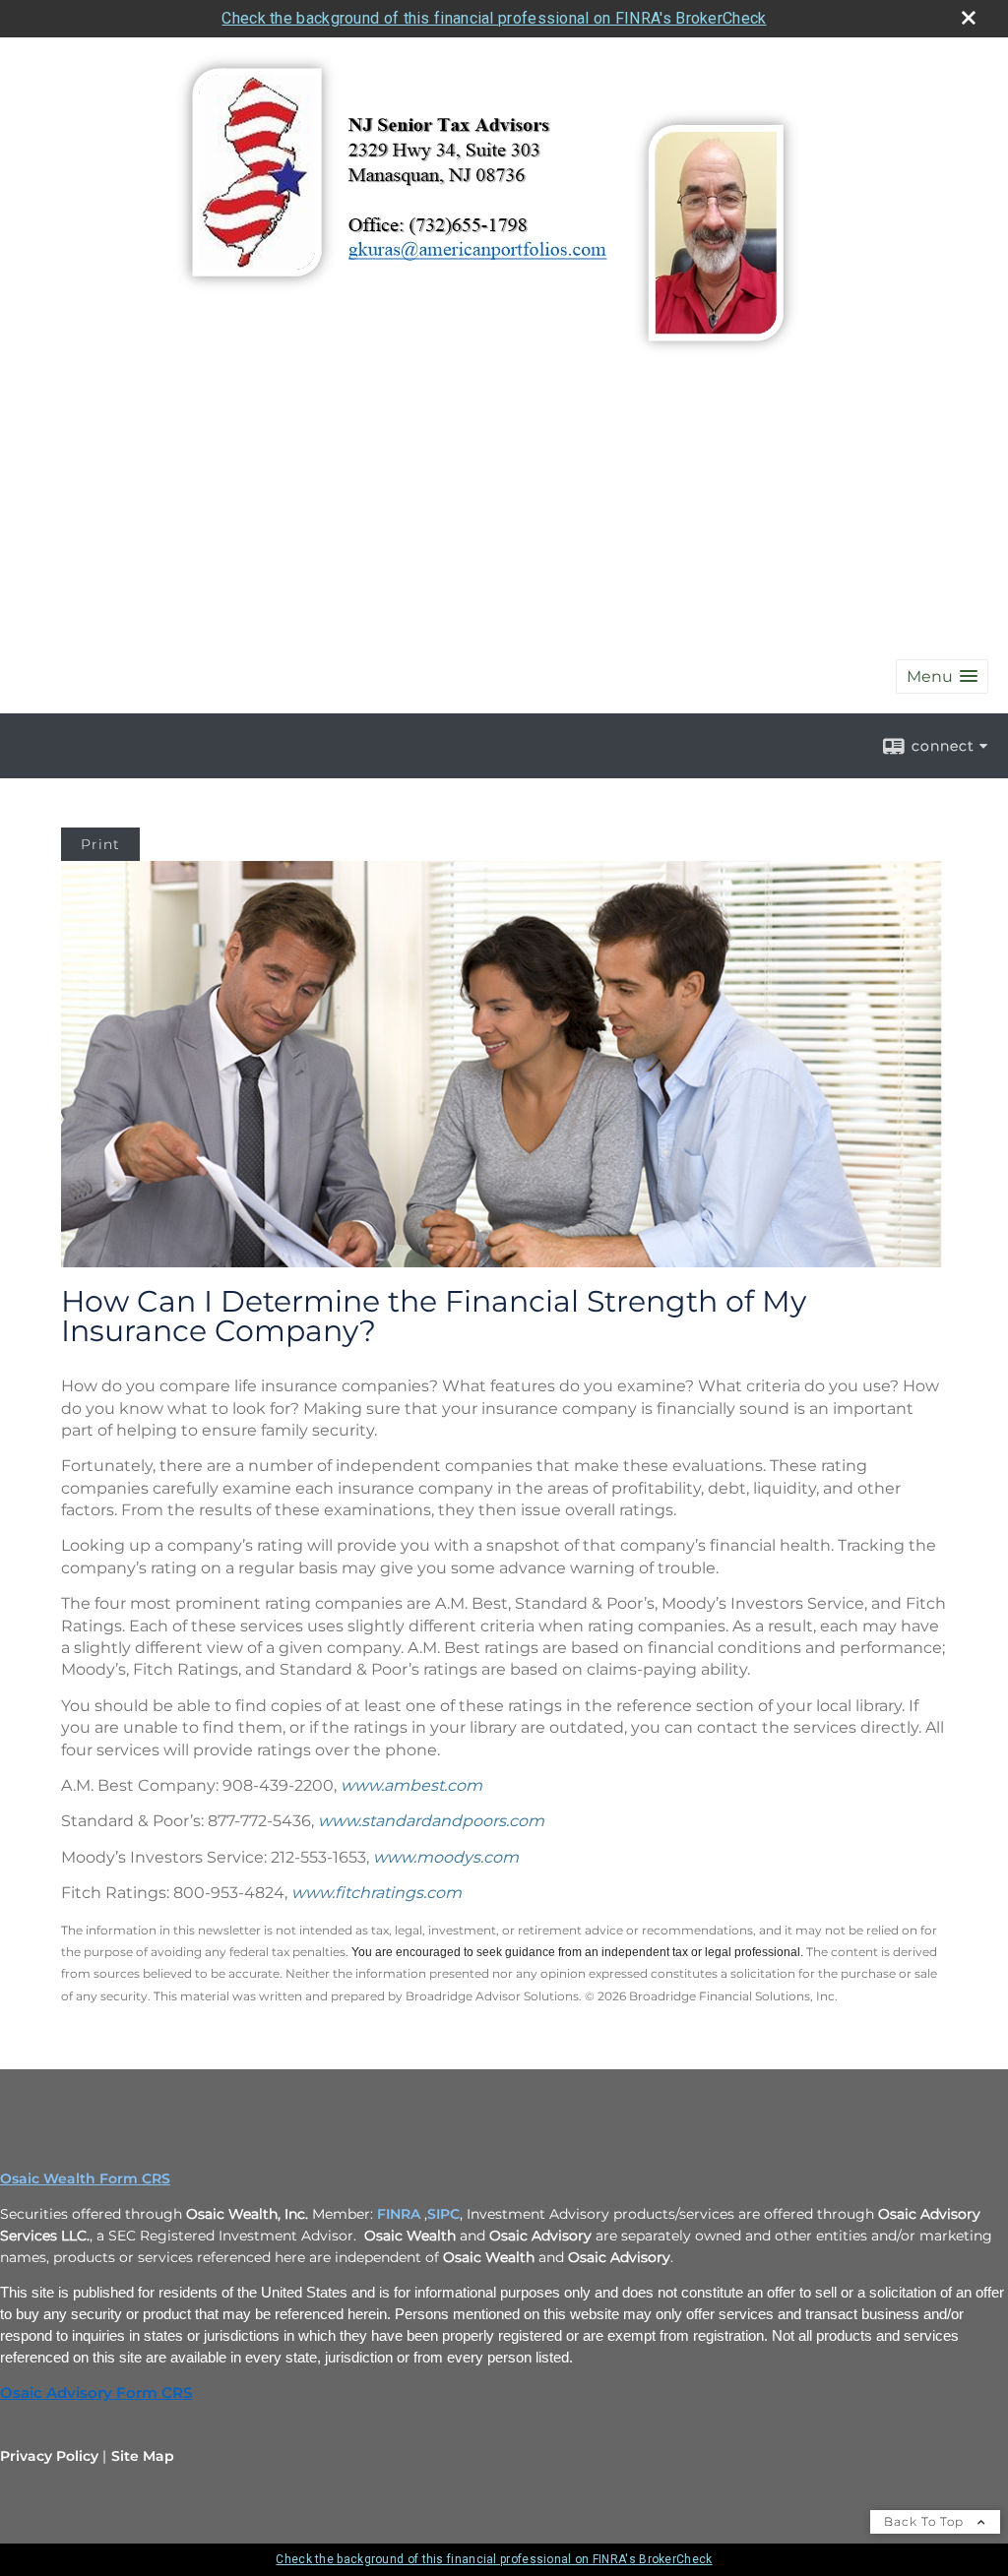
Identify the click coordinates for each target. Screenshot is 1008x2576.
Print (100, 844)
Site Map (143, 2456)
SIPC (443, 2214)
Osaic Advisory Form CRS (96, 2393)
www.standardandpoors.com (431, 1821)
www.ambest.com (411, 1785)
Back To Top (926, 2521)
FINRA (399, 2214)
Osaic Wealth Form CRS (85, 2178)
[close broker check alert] (969, 18)
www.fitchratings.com (377, 1893)
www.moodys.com (446, 1857)
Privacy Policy (49, 2456)
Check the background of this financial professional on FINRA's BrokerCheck (494, 18)
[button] (942, 676)
